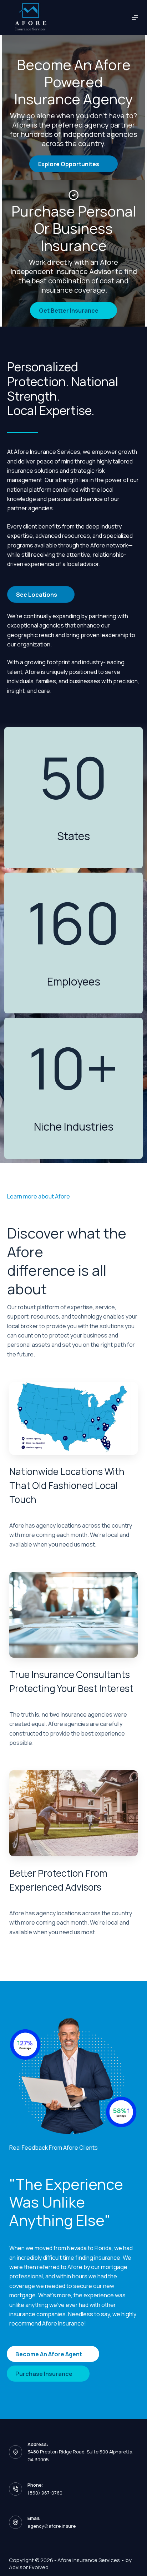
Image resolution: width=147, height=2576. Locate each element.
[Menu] (135, 18)
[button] (73, 164)
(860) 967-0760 (45, 2493)
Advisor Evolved (29, 2567)
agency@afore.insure (52, 2526)
